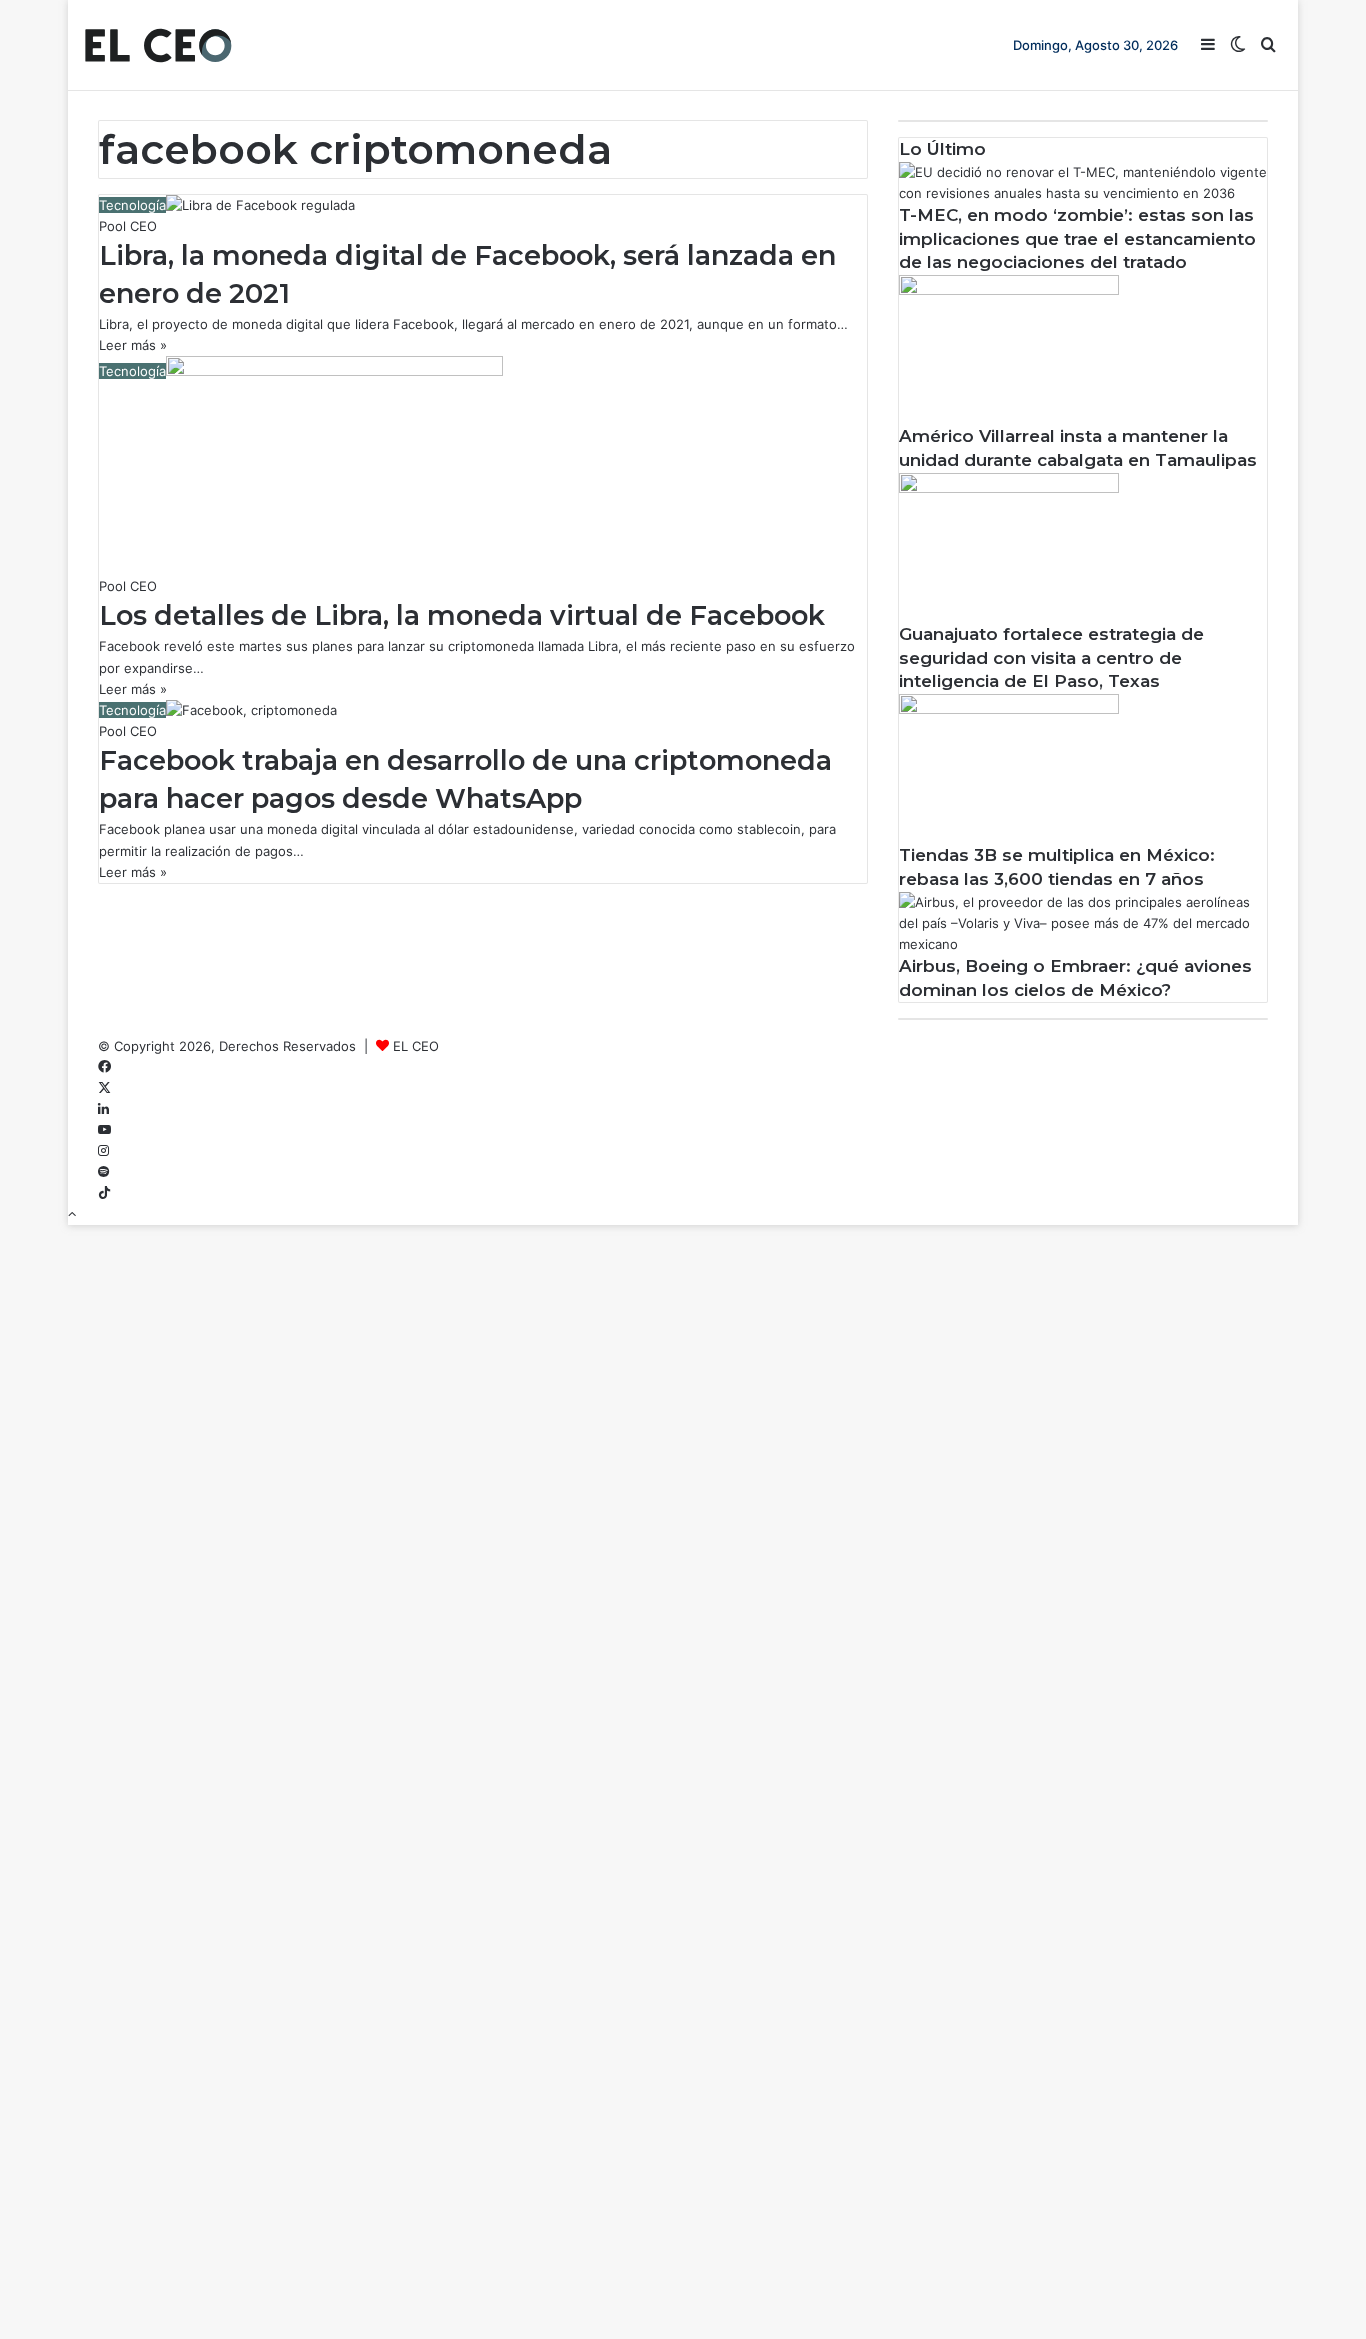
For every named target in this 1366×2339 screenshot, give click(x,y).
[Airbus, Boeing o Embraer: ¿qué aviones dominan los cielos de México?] (1083, 944)
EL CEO (416, 1046)
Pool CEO (128, 226)
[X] (104, 1088)
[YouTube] (104, 1130)
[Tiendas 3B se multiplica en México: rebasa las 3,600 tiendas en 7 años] (1009, 709)
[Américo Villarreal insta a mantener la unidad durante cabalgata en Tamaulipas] (1009, 290)
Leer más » (133, 345)
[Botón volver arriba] (72, 1214)
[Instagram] (103, 1151)
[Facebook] (104, 1067)
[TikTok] (104, 1193)
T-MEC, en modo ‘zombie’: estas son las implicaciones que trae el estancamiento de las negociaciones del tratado (1077, 239)
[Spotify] (103, 1172)
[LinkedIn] (103, 1109)
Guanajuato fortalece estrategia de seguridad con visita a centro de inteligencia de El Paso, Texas (1051, 658)
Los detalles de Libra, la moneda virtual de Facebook (462, 615)
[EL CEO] (158, 45)
